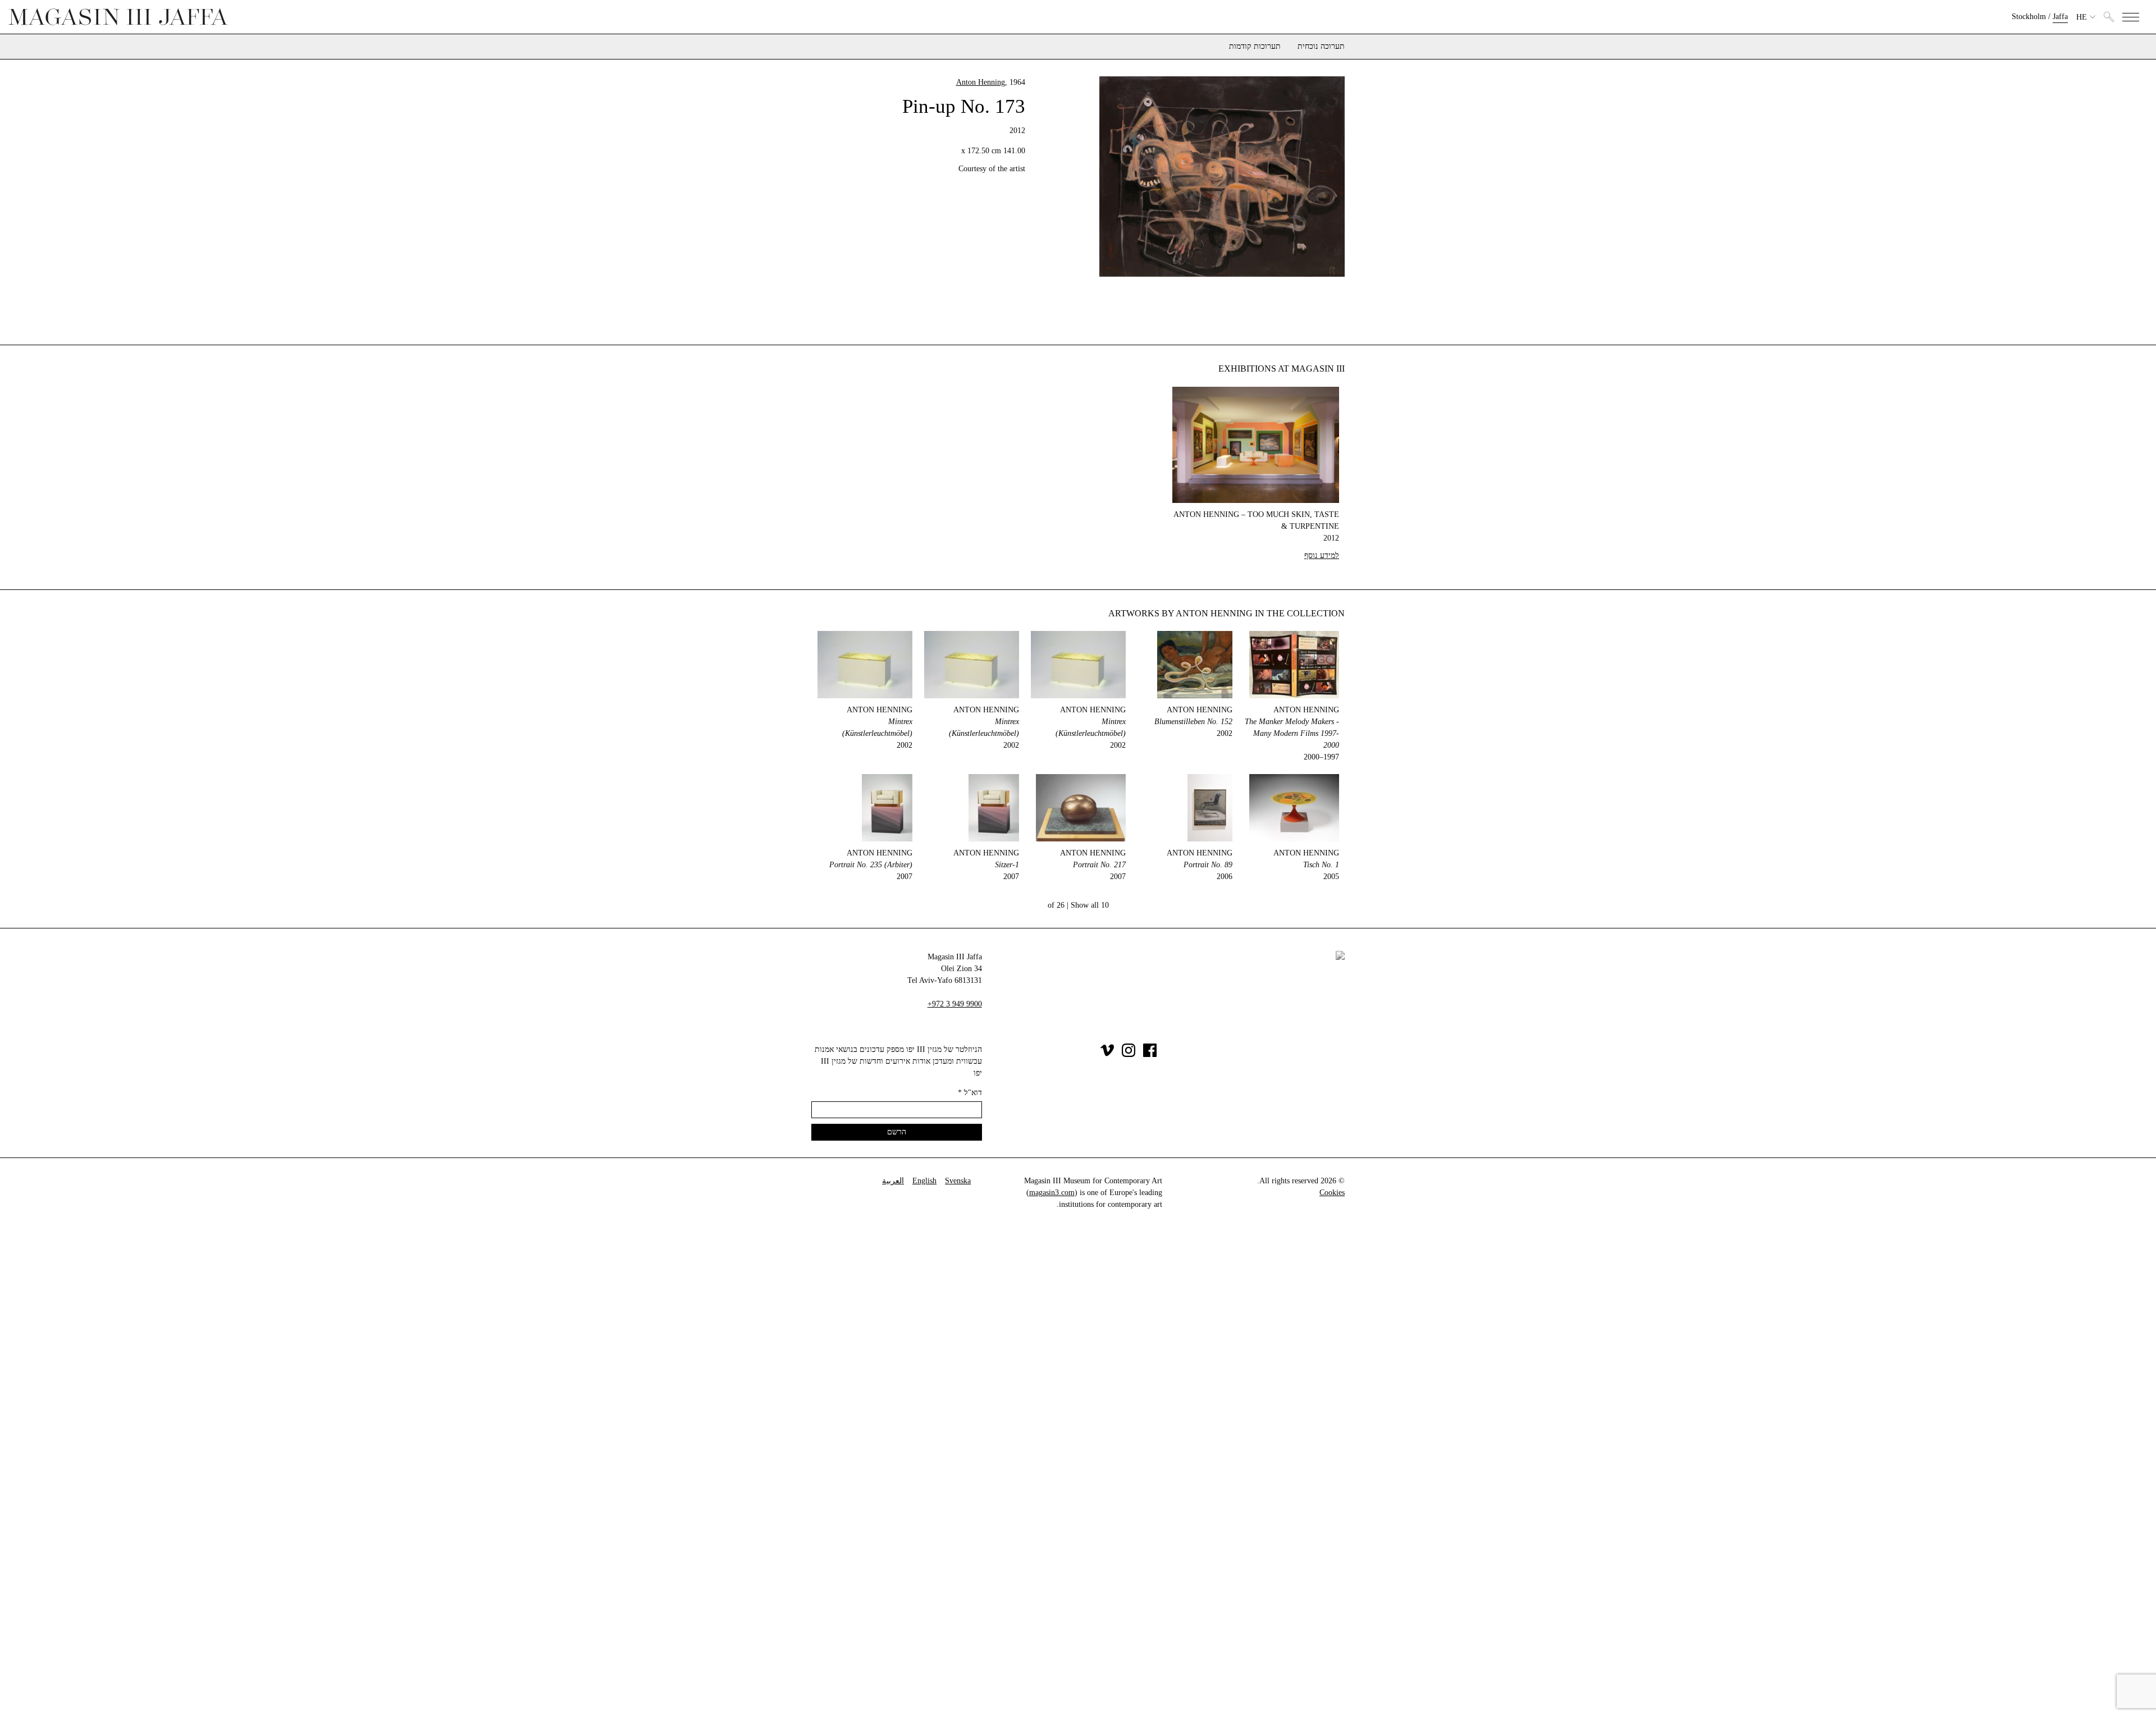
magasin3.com (1052, 1193)
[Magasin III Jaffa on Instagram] (1129, 1054)
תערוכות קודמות (1255, 47)
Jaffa (2060, 17)
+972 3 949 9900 (955, 1004)
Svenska (958, 1181)
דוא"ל (970, 1093)
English (924, 1181)
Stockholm (2029, 17)
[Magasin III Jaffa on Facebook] (1150, 1054)
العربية (893, 1181)
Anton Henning (981, 82)
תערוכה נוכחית (1321, 47)
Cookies (1332, 1193)
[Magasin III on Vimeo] (1107, 1054)
